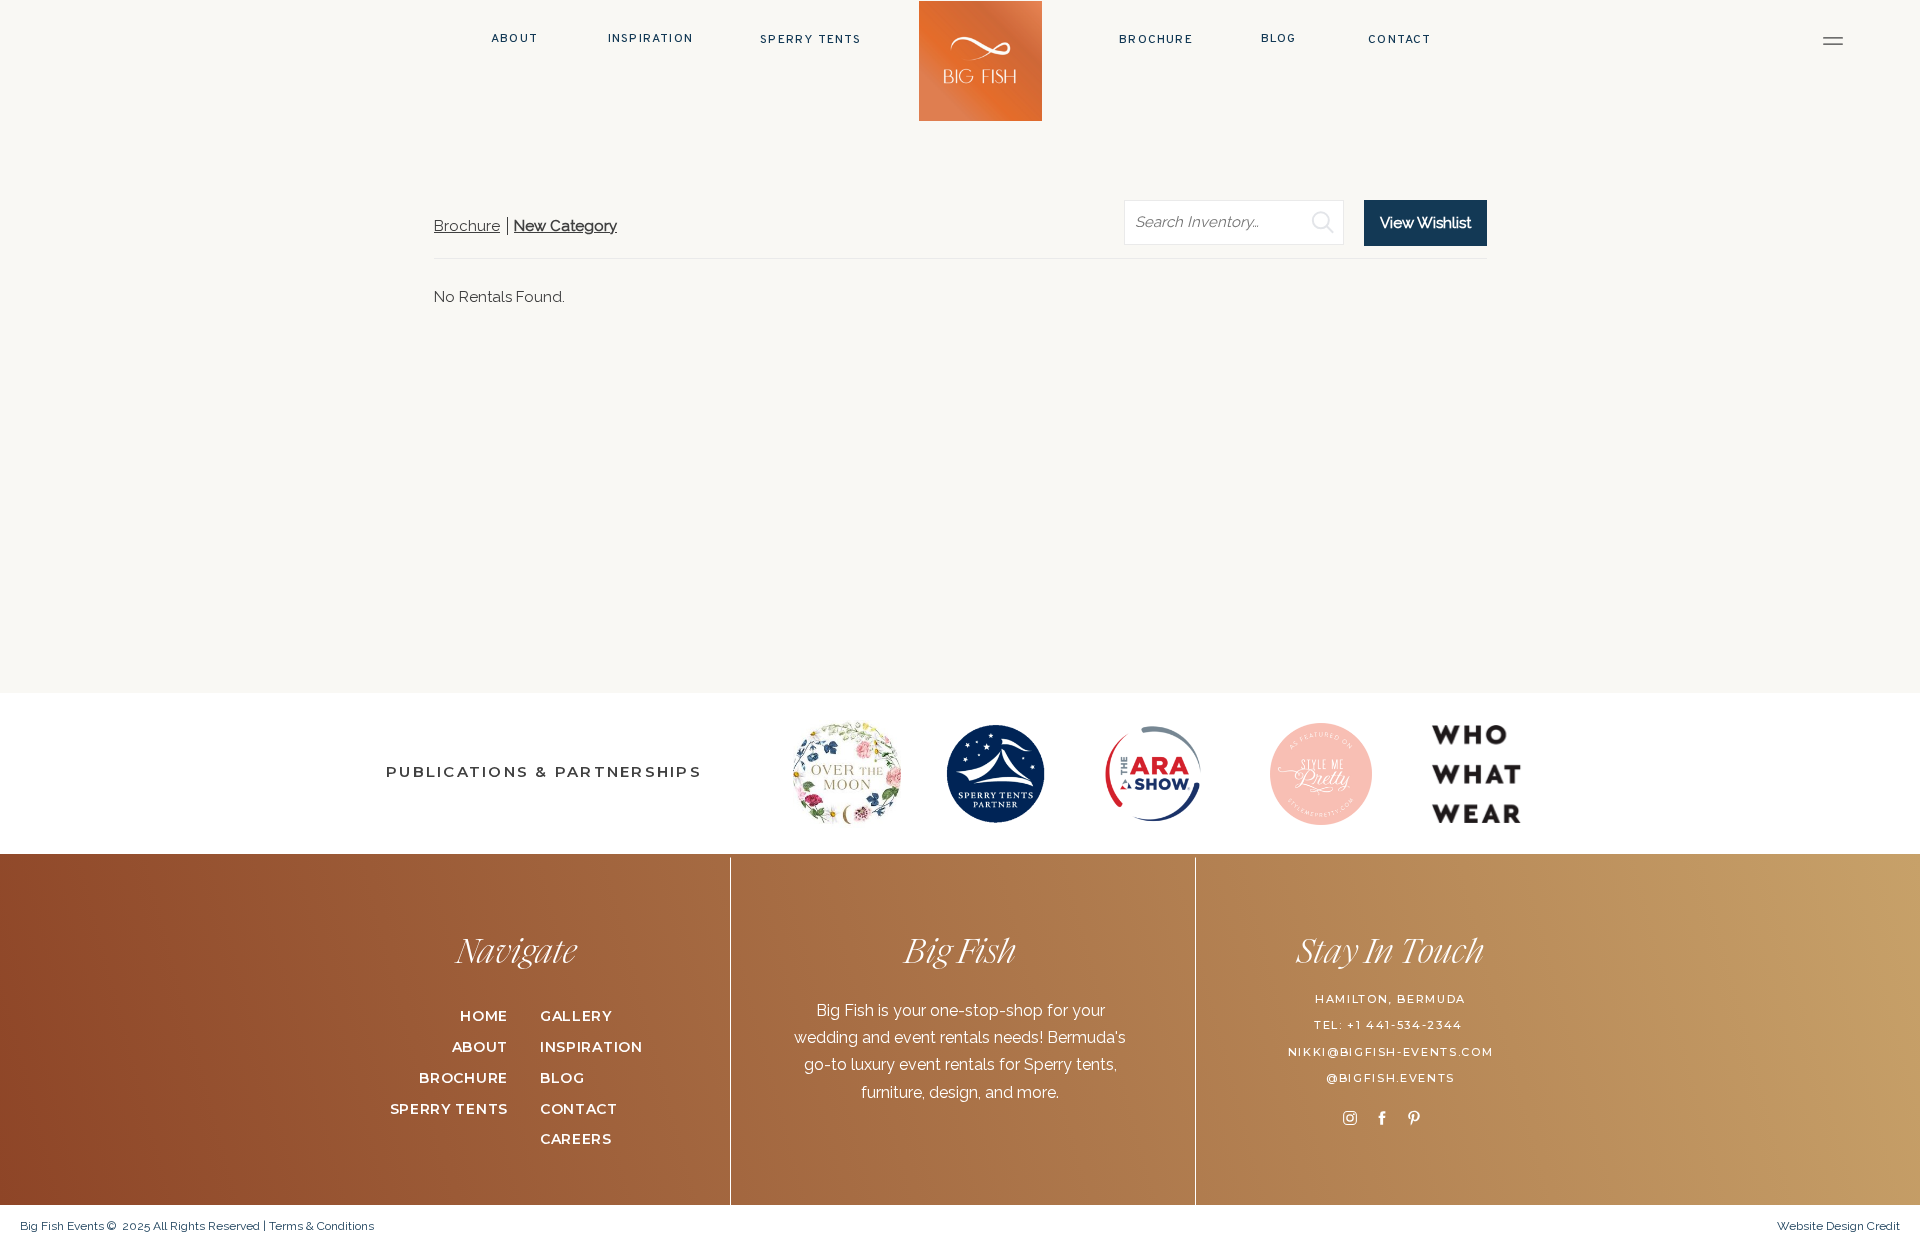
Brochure (467, 226)
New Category (565, 226)
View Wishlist (1425, 223)
